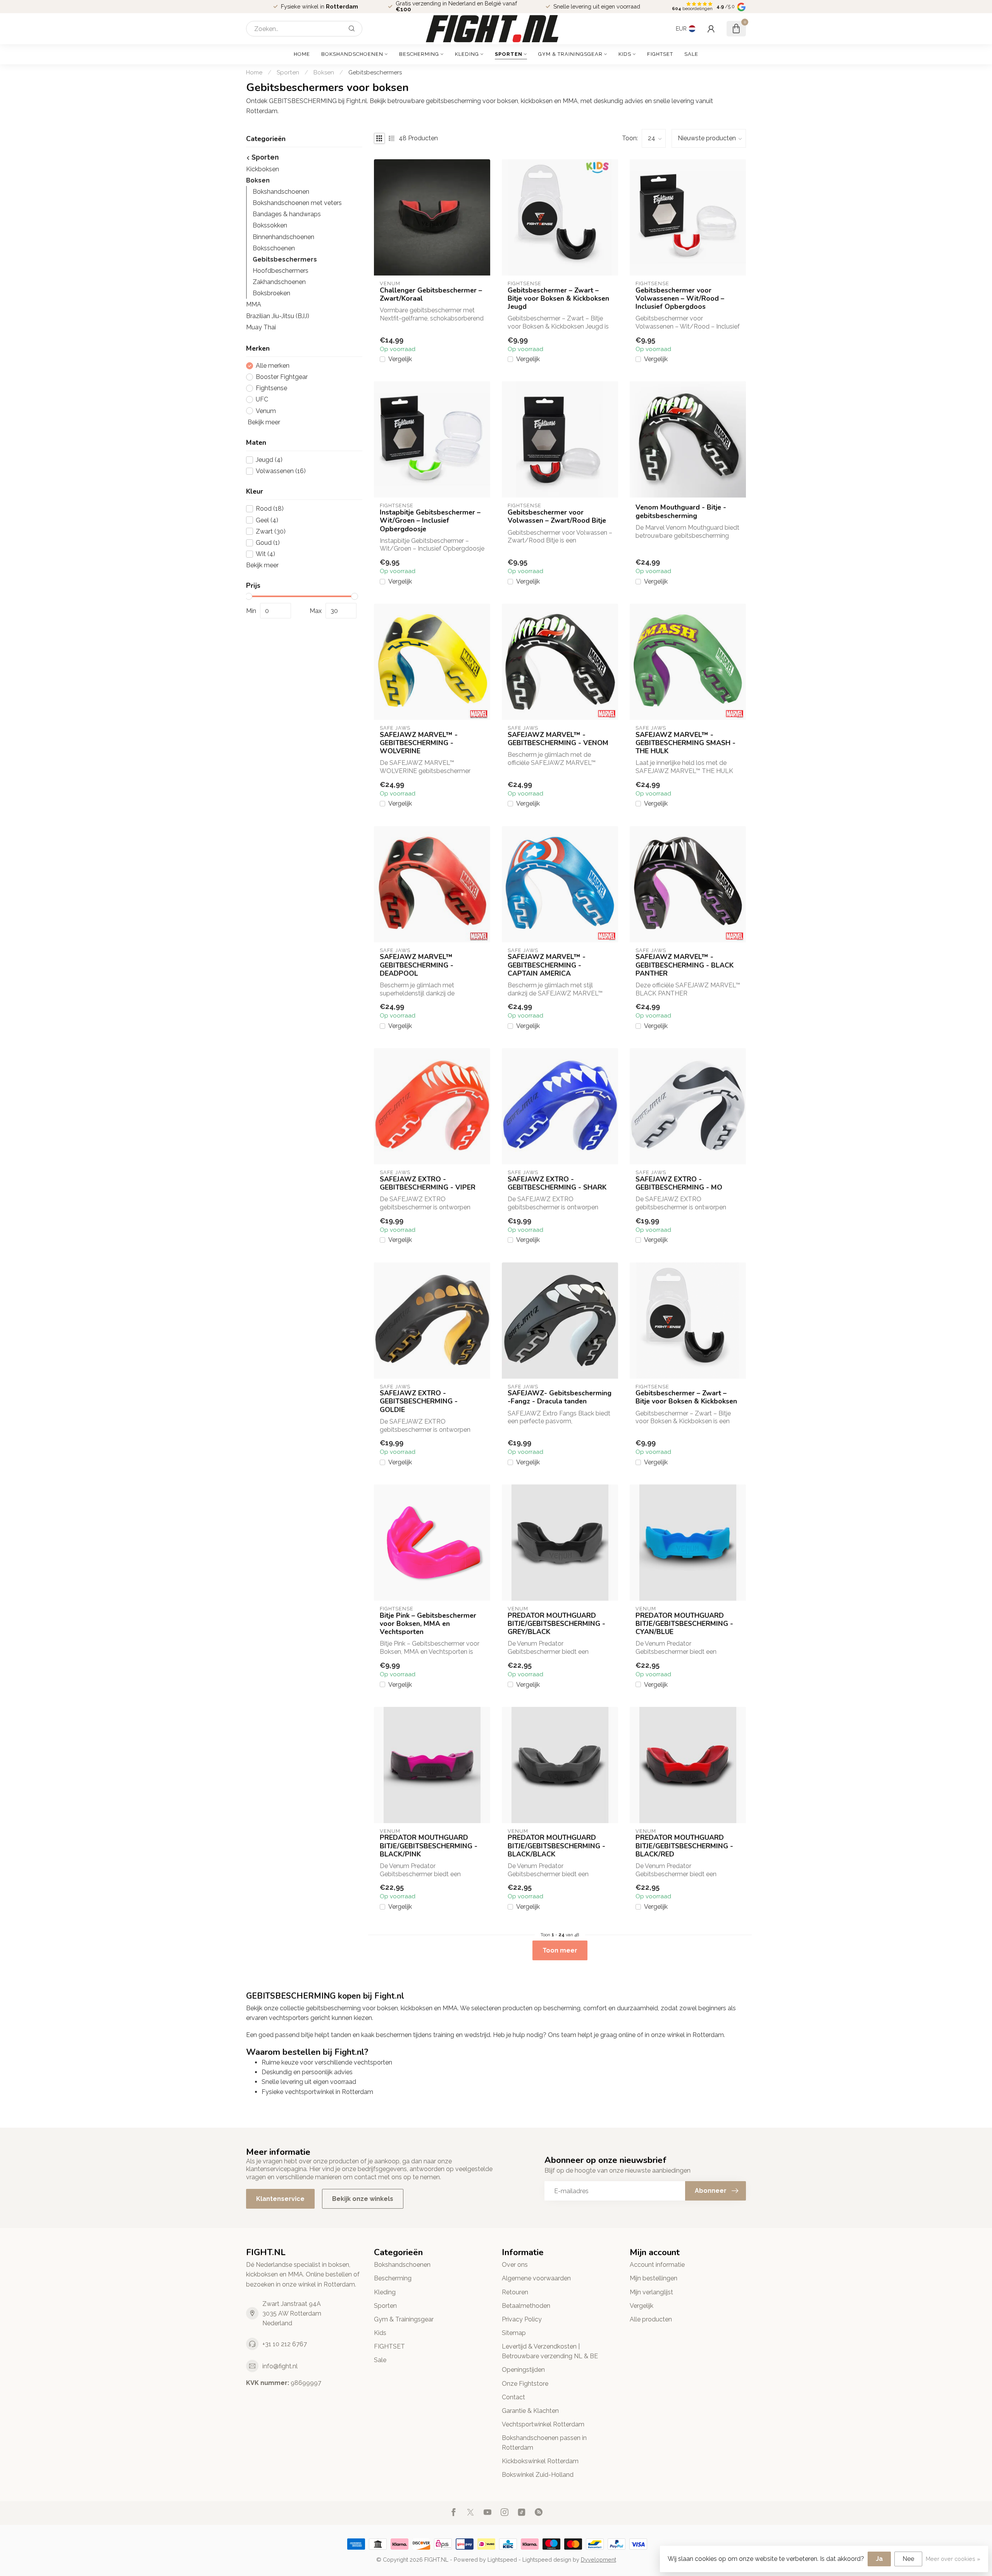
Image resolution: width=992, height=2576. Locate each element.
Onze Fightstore (525, 2384)
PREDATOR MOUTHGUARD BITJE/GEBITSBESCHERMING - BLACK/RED (684, 1846)
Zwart (271, 532)
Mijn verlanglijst (651, 2292)
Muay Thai (261, 327)
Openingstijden (523, 2370)
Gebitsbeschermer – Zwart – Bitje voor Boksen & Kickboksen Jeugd (558, 299)
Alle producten (651, 2319)
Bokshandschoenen (352, 54)
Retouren (515, 2292)
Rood (270, 509)
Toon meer (560, 1950)
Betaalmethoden (526, 2306)
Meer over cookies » (953, 2559)
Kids (625, 54)
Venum (266, 411)
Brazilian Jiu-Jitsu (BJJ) (278, 316)
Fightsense (271, 388)
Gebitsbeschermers (375, 72)
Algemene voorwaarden (536, 2278)
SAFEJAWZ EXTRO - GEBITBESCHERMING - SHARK (557, 1183)
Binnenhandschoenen (283, 237)
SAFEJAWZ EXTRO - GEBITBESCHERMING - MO (679, 1183)
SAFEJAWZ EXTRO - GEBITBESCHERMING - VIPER (428, 1183)
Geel (267, 520)
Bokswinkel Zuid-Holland (538, 2475)
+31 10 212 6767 (285, 2344)
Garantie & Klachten (530, 2411)
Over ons (515, 2265)
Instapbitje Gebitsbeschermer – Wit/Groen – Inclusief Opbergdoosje (430, 521)
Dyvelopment (598, 2560)
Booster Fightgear (282, 377)
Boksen (324, 72)
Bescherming (419, 54)
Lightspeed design (547, 2560)
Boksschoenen (274, 248)
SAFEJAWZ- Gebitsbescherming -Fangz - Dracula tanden (560, 1397)
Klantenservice (280, 2199)
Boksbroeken (271, 293)
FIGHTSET (660, 54)
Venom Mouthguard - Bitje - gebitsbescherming (681, 511)
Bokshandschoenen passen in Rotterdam (544, 2443)
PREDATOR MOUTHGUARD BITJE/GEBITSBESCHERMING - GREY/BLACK (556, 1624)
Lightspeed (502, 2560)
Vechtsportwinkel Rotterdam (543, 2424)
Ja (879, 2559)
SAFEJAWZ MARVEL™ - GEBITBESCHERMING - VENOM (558, 739)
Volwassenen (281, 471)
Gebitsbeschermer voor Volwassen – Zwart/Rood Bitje (557, 517)
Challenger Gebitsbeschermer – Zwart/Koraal (431, 294)
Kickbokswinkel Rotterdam (540, 2461)
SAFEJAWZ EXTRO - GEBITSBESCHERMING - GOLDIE (419, 1401)
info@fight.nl (280, 2366)
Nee (908, 2559)
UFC (262, 399)
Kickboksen (263, 169)
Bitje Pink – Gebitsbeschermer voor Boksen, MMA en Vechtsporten (428, 1624)
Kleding (467, 54)
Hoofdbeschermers (281, 271)
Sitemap (514, 2333)
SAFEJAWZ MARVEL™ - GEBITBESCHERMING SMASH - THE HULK (685, 743)
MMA (254, 304)
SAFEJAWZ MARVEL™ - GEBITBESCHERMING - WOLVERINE (419, 743)
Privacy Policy (522, 2319)
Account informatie (657, 2265)
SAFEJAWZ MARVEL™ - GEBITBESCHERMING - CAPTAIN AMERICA (547, 965)
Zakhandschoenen (279, 282)
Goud (268, 543)
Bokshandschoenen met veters (297, 203)
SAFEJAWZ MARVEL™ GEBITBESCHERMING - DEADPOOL (417, 965)
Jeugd (269, 460)
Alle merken (273, 366)
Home (302, 54)
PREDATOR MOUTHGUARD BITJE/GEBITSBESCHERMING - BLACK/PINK (429, 1846)
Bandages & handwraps (287, 214)
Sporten (509, 54)
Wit (265, 554)
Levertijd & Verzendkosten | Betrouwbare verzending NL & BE (550, 2351)
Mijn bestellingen (654, 2278)
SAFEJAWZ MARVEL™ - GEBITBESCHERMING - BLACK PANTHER (685, 965)
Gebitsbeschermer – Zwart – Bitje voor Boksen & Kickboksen (686, 1397)
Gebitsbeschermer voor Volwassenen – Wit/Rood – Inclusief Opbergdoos (680, 299)
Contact (513, 2397)
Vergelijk (400, 359)
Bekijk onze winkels (363, 2199)
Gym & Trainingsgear (570, 54)
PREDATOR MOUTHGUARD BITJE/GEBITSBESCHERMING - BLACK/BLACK (556, 1846)
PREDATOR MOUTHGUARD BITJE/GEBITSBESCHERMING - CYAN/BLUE (684, 1624)
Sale (691, 54)
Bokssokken (270, 225)
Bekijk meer (263, 422)
